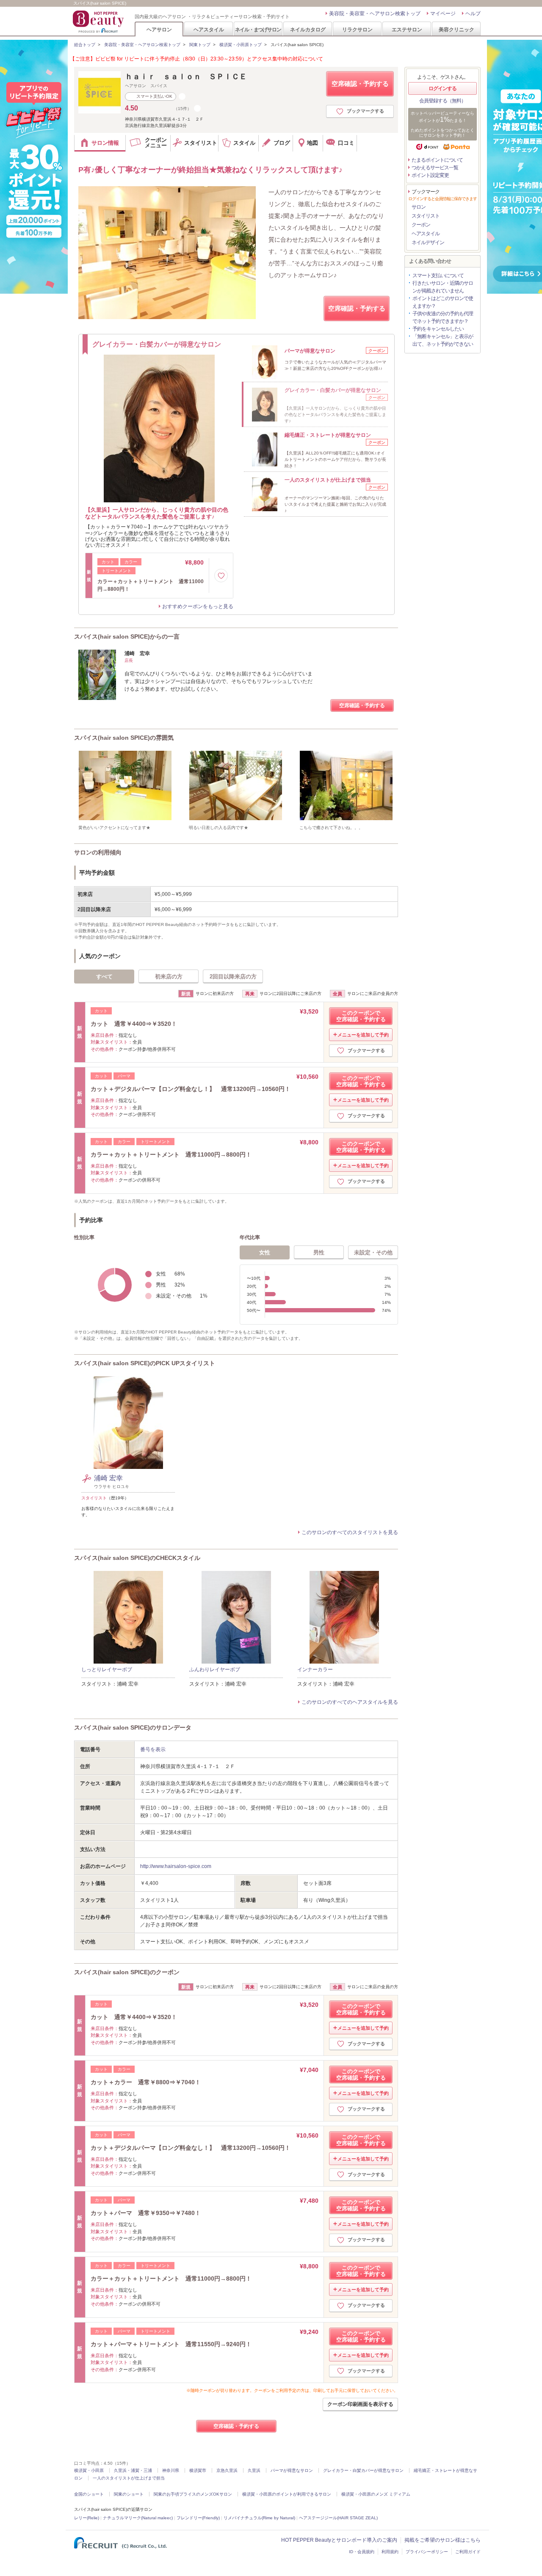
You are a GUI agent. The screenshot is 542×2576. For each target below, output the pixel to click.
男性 (319, 1252)
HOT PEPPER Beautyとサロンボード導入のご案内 (339, 2540)
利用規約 (390, 2552)
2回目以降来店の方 (233, 977)
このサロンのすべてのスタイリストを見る (350, 1532)
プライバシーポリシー (427, 2552)
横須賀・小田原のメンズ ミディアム (376, 2494)
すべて (104, 977)
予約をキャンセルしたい (438, 329)
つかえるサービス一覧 (435, 168)
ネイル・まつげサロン (258, 29)
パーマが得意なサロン (292, 2470)
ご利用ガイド (468, 2552)
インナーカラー (315, 1670)
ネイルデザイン (428, 242)
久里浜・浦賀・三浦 (133, 2470)
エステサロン (407, 29)
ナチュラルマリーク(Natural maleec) (138, 2518)
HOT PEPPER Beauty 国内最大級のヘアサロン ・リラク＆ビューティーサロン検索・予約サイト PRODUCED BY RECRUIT (99, 22)
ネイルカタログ (308, 29)
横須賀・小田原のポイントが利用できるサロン (287, 2494)
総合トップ (85, 45)
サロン (419, 207)
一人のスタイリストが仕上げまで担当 (129, 2478)
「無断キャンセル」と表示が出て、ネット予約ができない (443, 340)
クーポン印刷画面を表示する (360, 2404)
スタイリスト (426, 216)
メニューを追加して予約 (363, 1035)
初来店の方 (169, 977)
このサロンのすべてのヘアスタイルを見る (350, 1702)
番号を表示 (153, 1749)
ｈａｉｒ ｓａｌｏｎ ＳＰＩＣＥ (186, 77)
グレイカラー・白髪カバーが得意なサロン (363, 2470)
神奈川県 (171, 2470)
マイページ (443, 14)
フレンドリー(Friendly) (198, 2518)
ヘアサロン (159, 29)
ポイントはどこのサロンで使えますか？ (443, 302)
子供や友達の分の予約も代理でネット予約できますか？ (443, 317)
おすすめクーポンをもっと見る (198, 606)
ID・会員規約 (362, 2552)
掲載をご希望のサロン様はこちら (442, 2540)
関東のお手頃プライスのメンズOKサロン (193, 2494)
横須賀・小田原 (89, 2470)
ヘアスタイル (209, 29)
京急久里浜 (227, 2470)
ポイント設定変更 (430, 175)
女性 (265, 1252)
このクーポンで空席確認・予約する (361, 1016)
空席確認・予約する (360, 84)
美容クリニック (456, 29)
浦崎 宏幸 (108, 1478)
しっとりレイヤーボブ (107, 1670)
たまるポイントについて (437, 160)
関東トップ (200, 45)
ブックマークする (365, 111)
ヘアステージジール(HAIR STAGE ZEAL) (338, 2518)
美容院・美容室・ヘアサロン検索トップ (375, 14)
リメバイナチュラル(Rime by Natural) (259, 2518)
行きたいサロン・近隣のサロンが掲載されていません (443, 287)
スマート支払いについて (438, 276)
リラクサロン (357, 29)
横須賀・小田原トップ (241, 45)
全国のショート (89, 2494)
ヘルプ (473, 14)
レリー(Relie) (87, 2518)
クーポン (421, 225)
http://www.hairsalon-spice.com (176, 1866)
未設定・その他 (373, 1252)
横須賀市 (198, 2470)
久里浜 (254, 2470)
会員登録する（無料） (442, 101)
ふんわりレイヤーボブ (215, 1670)
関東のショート (129, 2494)
